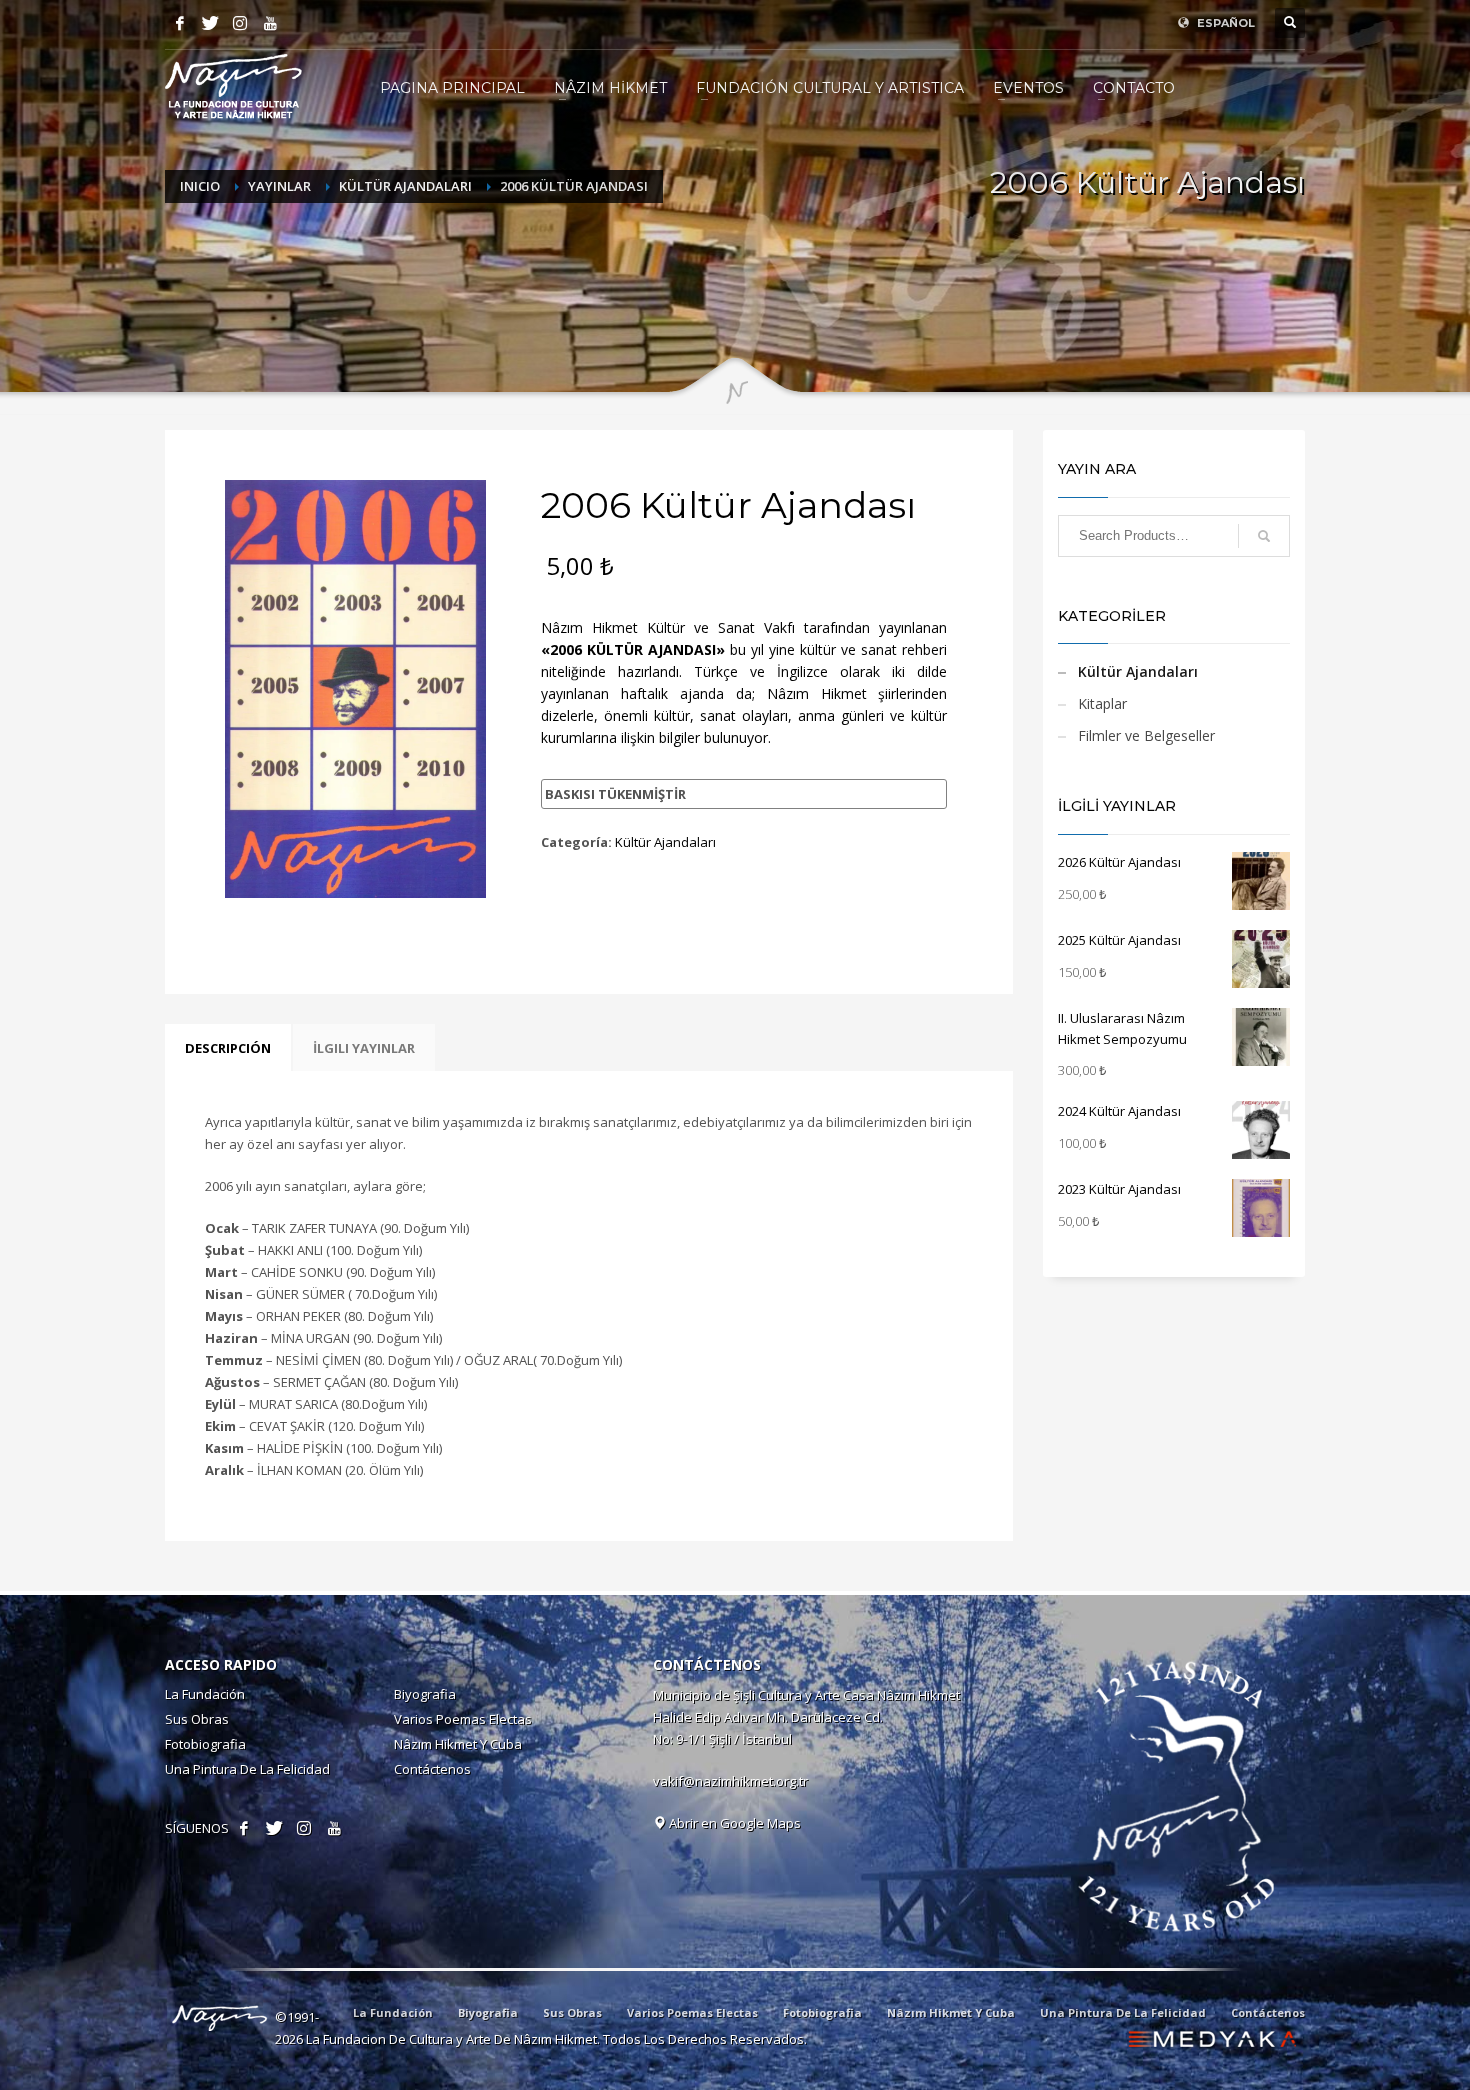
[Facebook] (180, 23)
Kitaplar (1102, 703)
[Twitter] (210, 23)
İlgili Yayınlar (364, 1048)
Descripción (228, 1048)
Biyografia (425, 1694)
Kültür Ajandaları (665, 842)
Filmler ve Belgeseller (1146, 735)
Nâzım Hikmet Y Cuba (458, 1744)
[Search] (1264, 536)
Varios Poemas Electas (463, 1719)
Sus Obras (197, 1719)
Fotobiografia (205, 1744)
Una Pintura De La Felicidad (247, 1769)
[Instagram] (240, 23)
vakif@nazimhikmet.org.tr (730, 1781)
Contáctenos (432, 1769)
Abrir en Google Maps (733, 1823)
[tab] (228, 1048)
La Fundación (205, 1694)
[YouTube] (270, 23)
